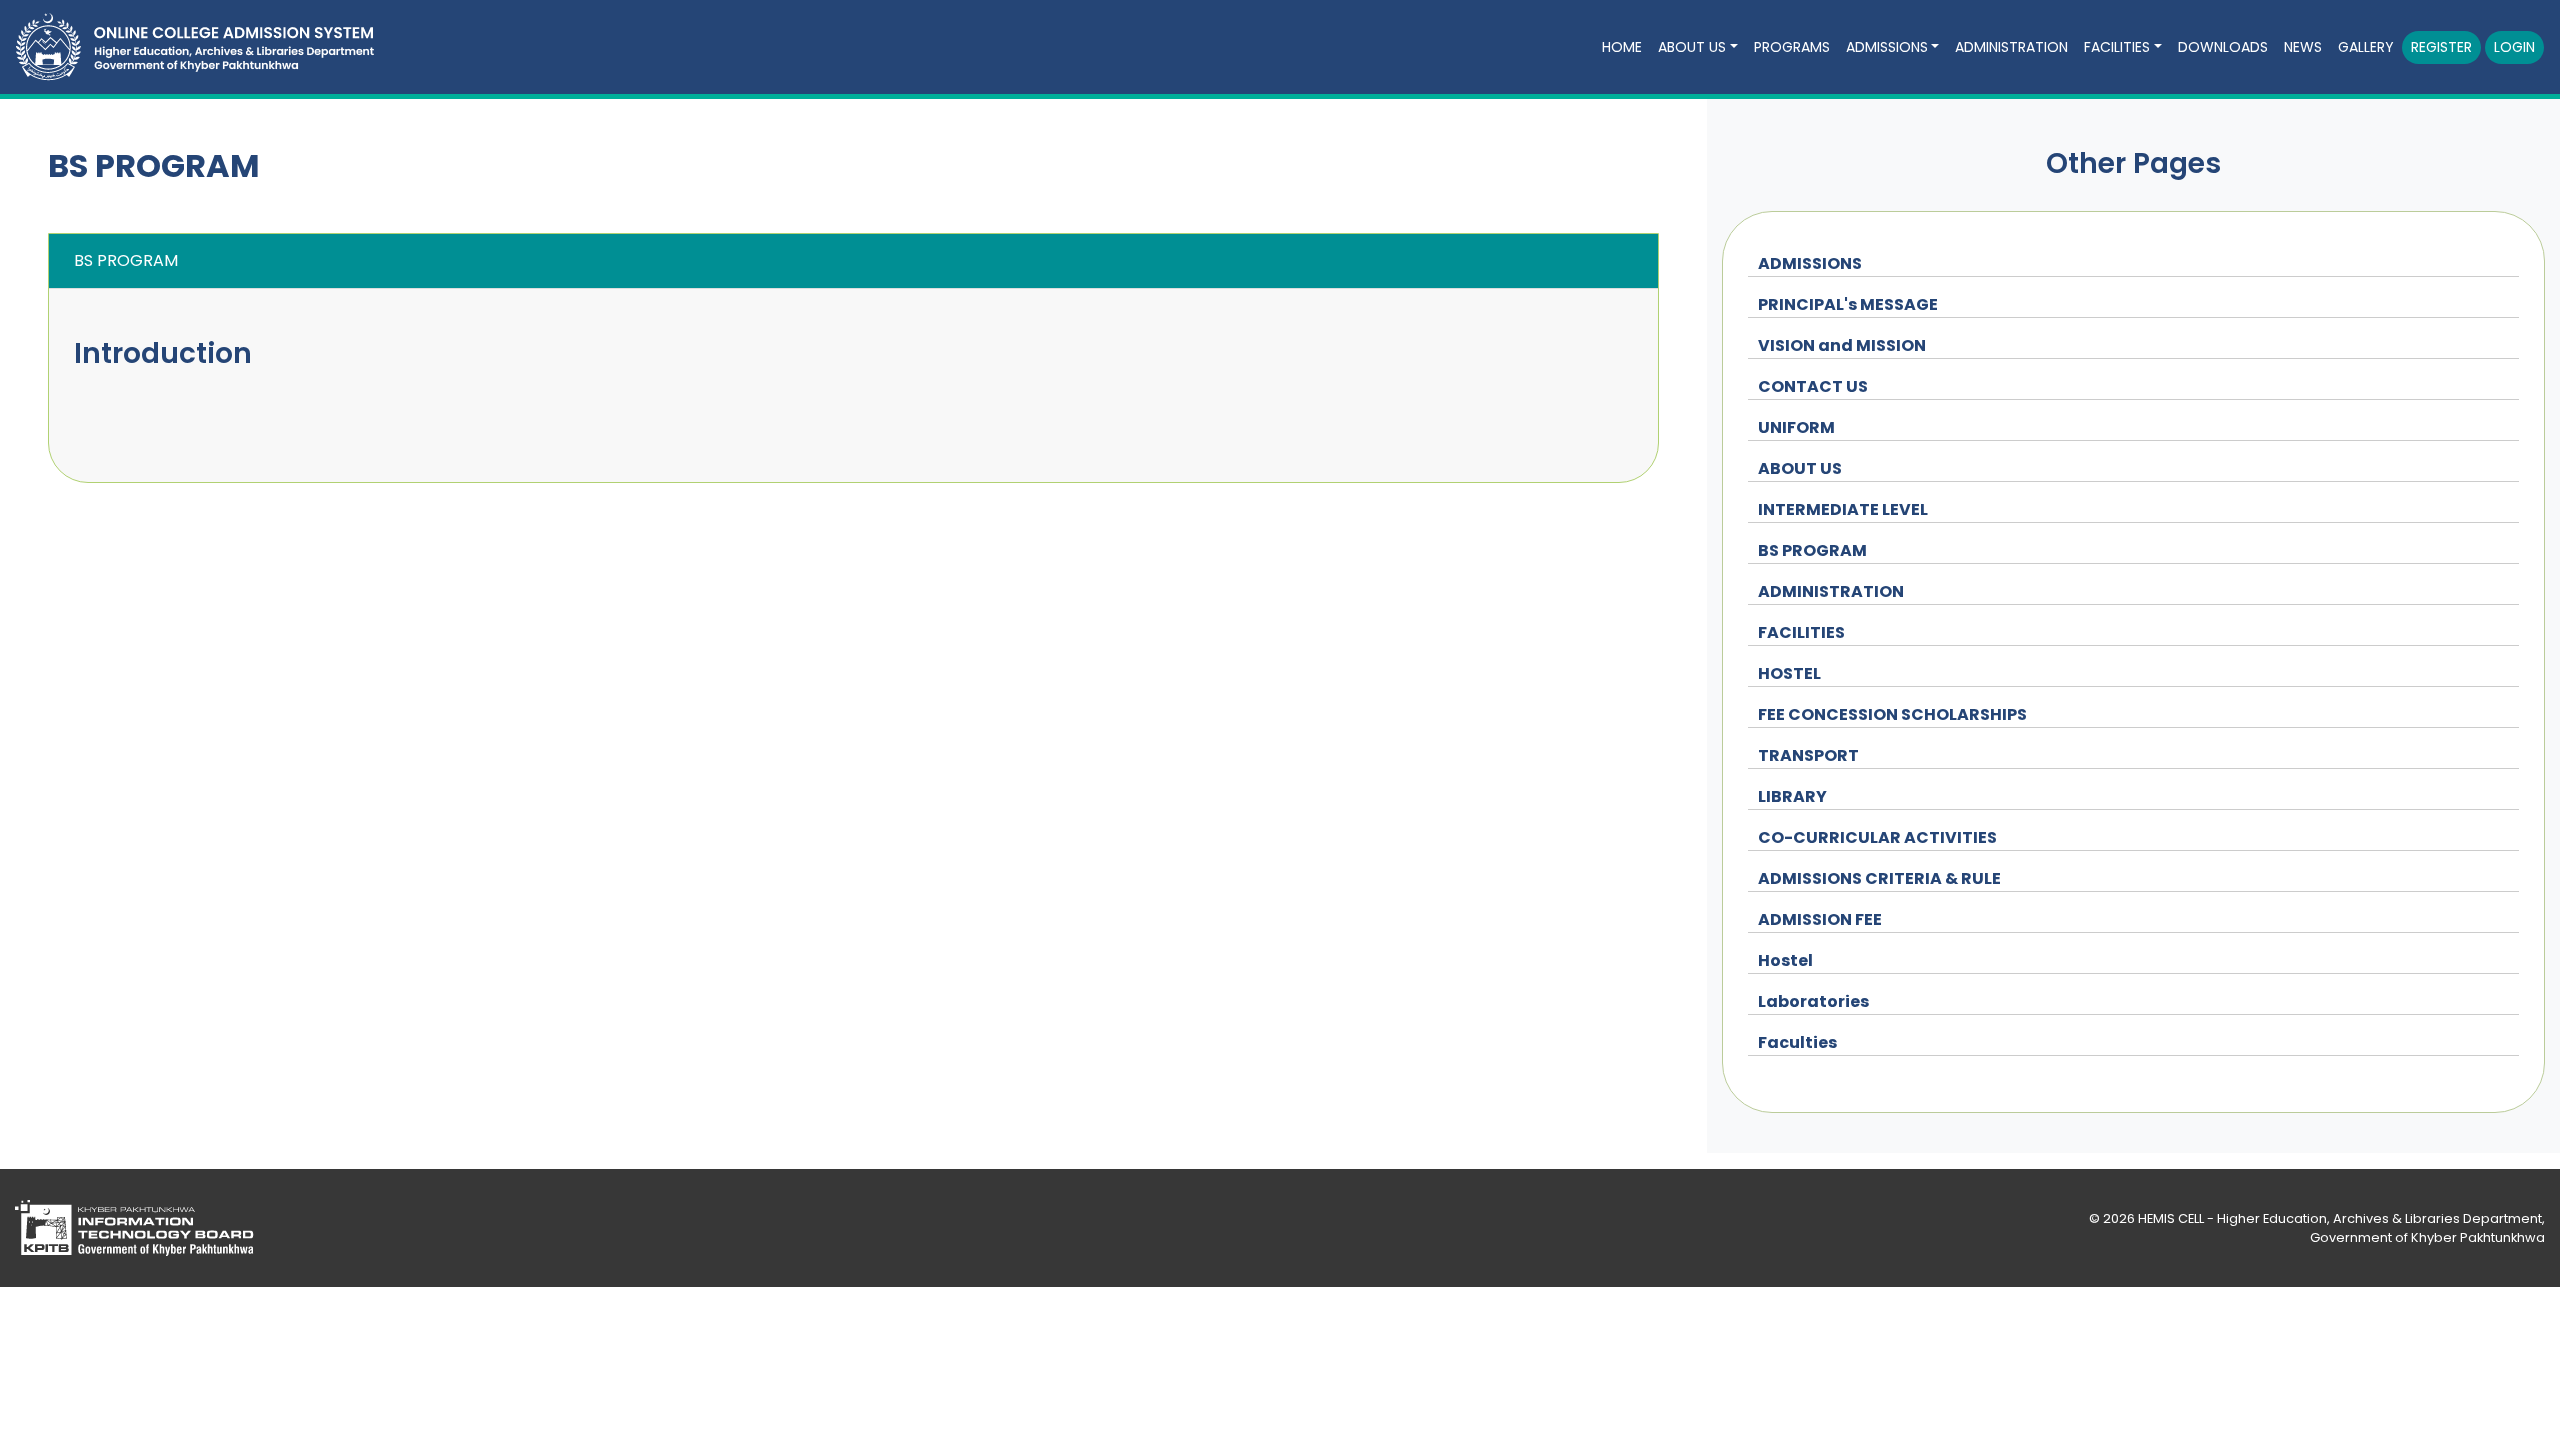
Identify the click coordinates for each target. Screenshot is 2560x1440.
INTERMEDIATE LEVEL (1843, 509)
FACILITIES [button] (2117, 47)
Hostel (1785, 960)
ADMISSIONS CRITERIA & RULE (1879, 878)
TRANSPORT (1808, 755)
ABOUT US (1800, 468)
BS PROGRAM (1812, 550)
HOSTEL (1789, 673)
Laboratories (1813, 1001)
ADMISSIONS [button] (1887, 47)
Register (2441, 47)
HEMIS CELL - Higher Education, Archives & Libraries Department (2340, 1218)
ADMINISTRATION (1831, 591)
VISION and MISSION (1842, 345)
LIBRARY (1792, 796)
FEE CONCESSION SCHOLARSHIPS (1892, 714)
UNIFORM (1796, 427)
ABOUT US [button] (1692, 47)
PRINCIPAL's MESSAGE (1848, 304)
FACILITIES (1801, 632)
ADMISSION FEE (1820, 919)
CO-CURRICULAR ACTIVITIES (1877, 837)
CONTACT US (1813, 386)
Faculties (1797, 1042)
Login (2514, 47)
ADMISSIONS (1810, 263)
